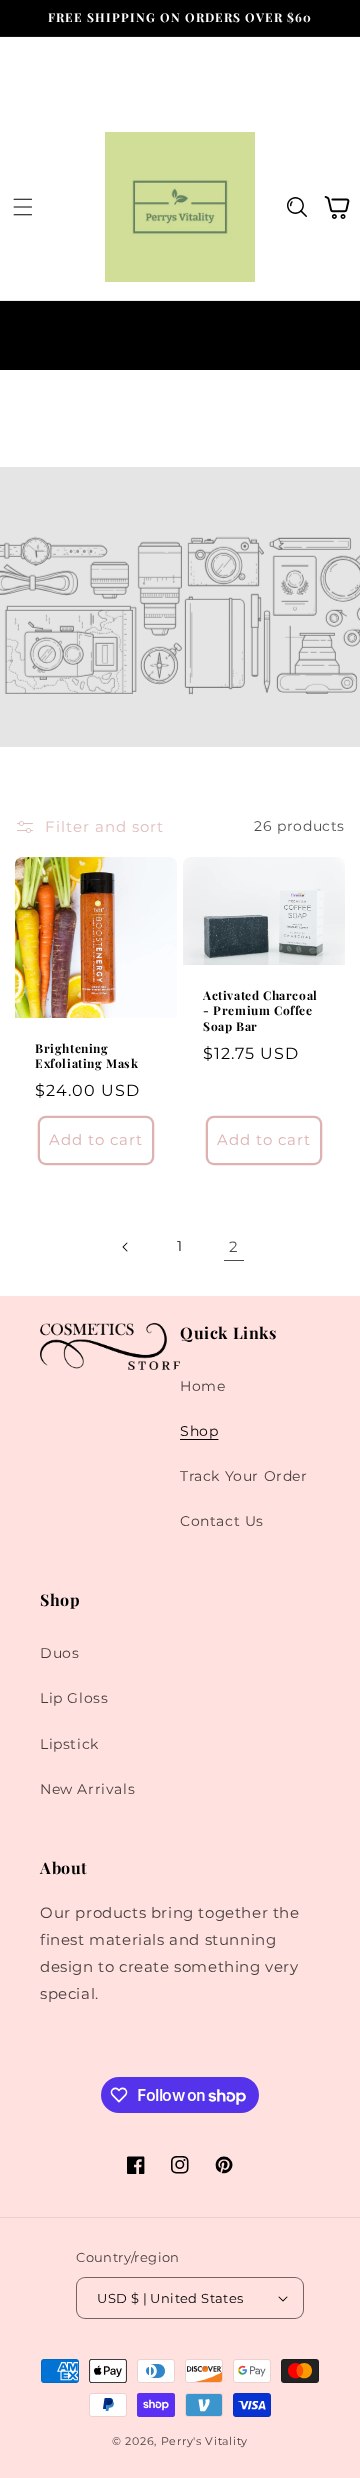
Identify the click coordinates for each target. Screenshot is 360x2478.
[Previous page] (126, 1247)
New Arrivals (87, 1789)
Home (202, 1386)
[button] (23, 207)
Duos (59, 1653)
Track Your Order (244, 1476)
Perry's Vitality (204, 2441)
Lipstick (69, 1744)
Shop (199, 1431)
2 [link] (234, 1246)
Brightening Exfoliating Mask (87, 1056)
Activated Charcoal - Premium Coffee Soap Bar (260, 1011)
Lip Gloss (74, 1698)
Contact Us (222, 1521)
